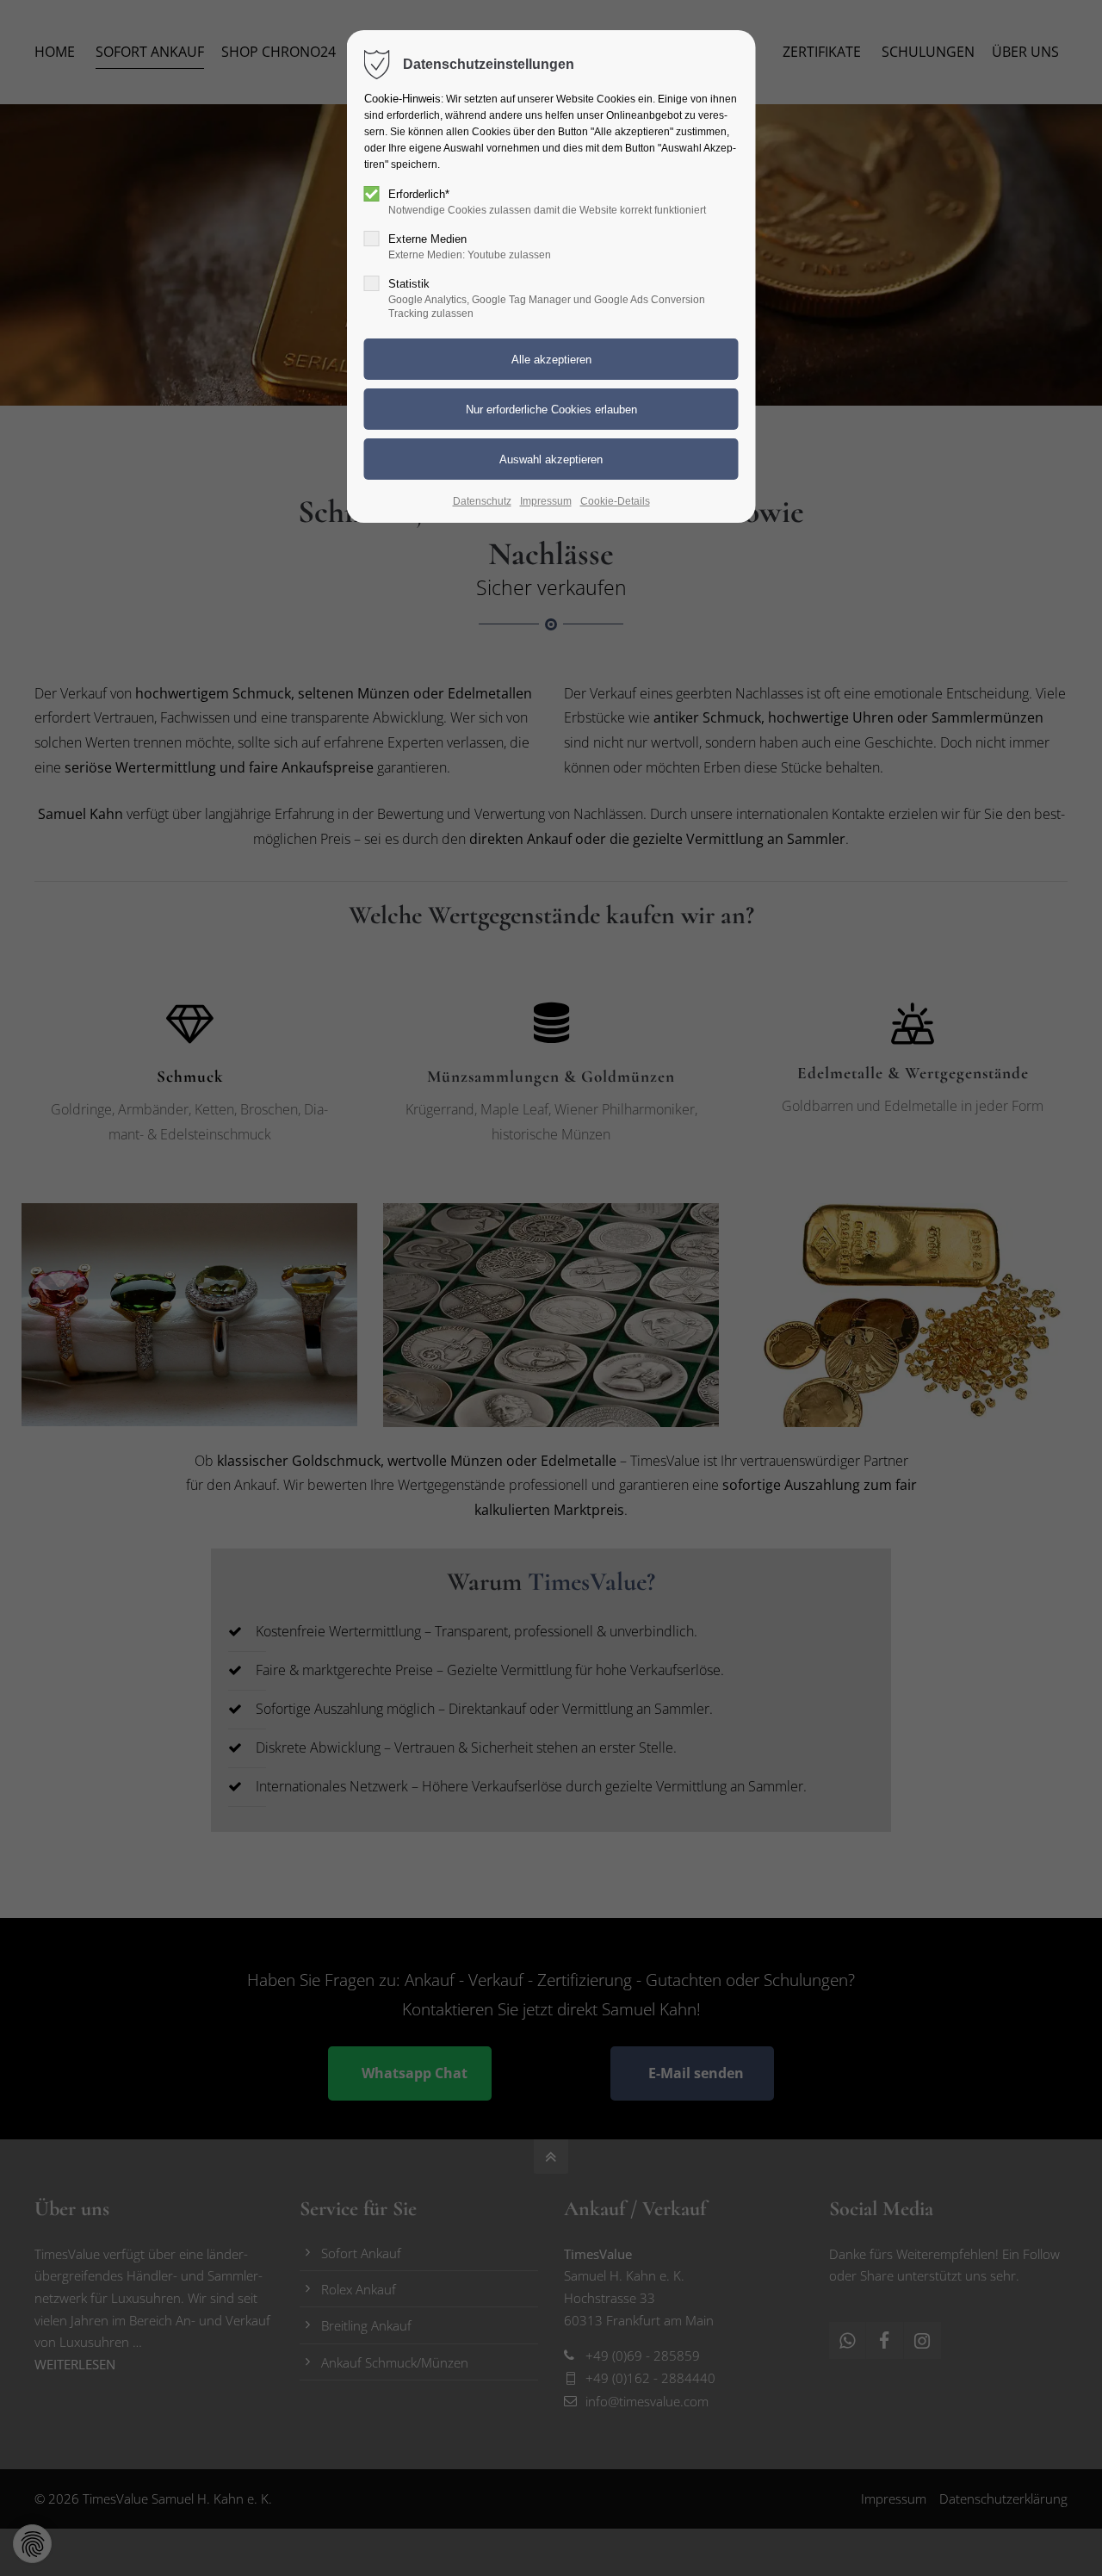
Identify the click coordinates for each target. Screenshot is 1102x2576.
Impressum (546, 501)
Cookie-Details (615, 501)
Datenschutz (482, 501)
